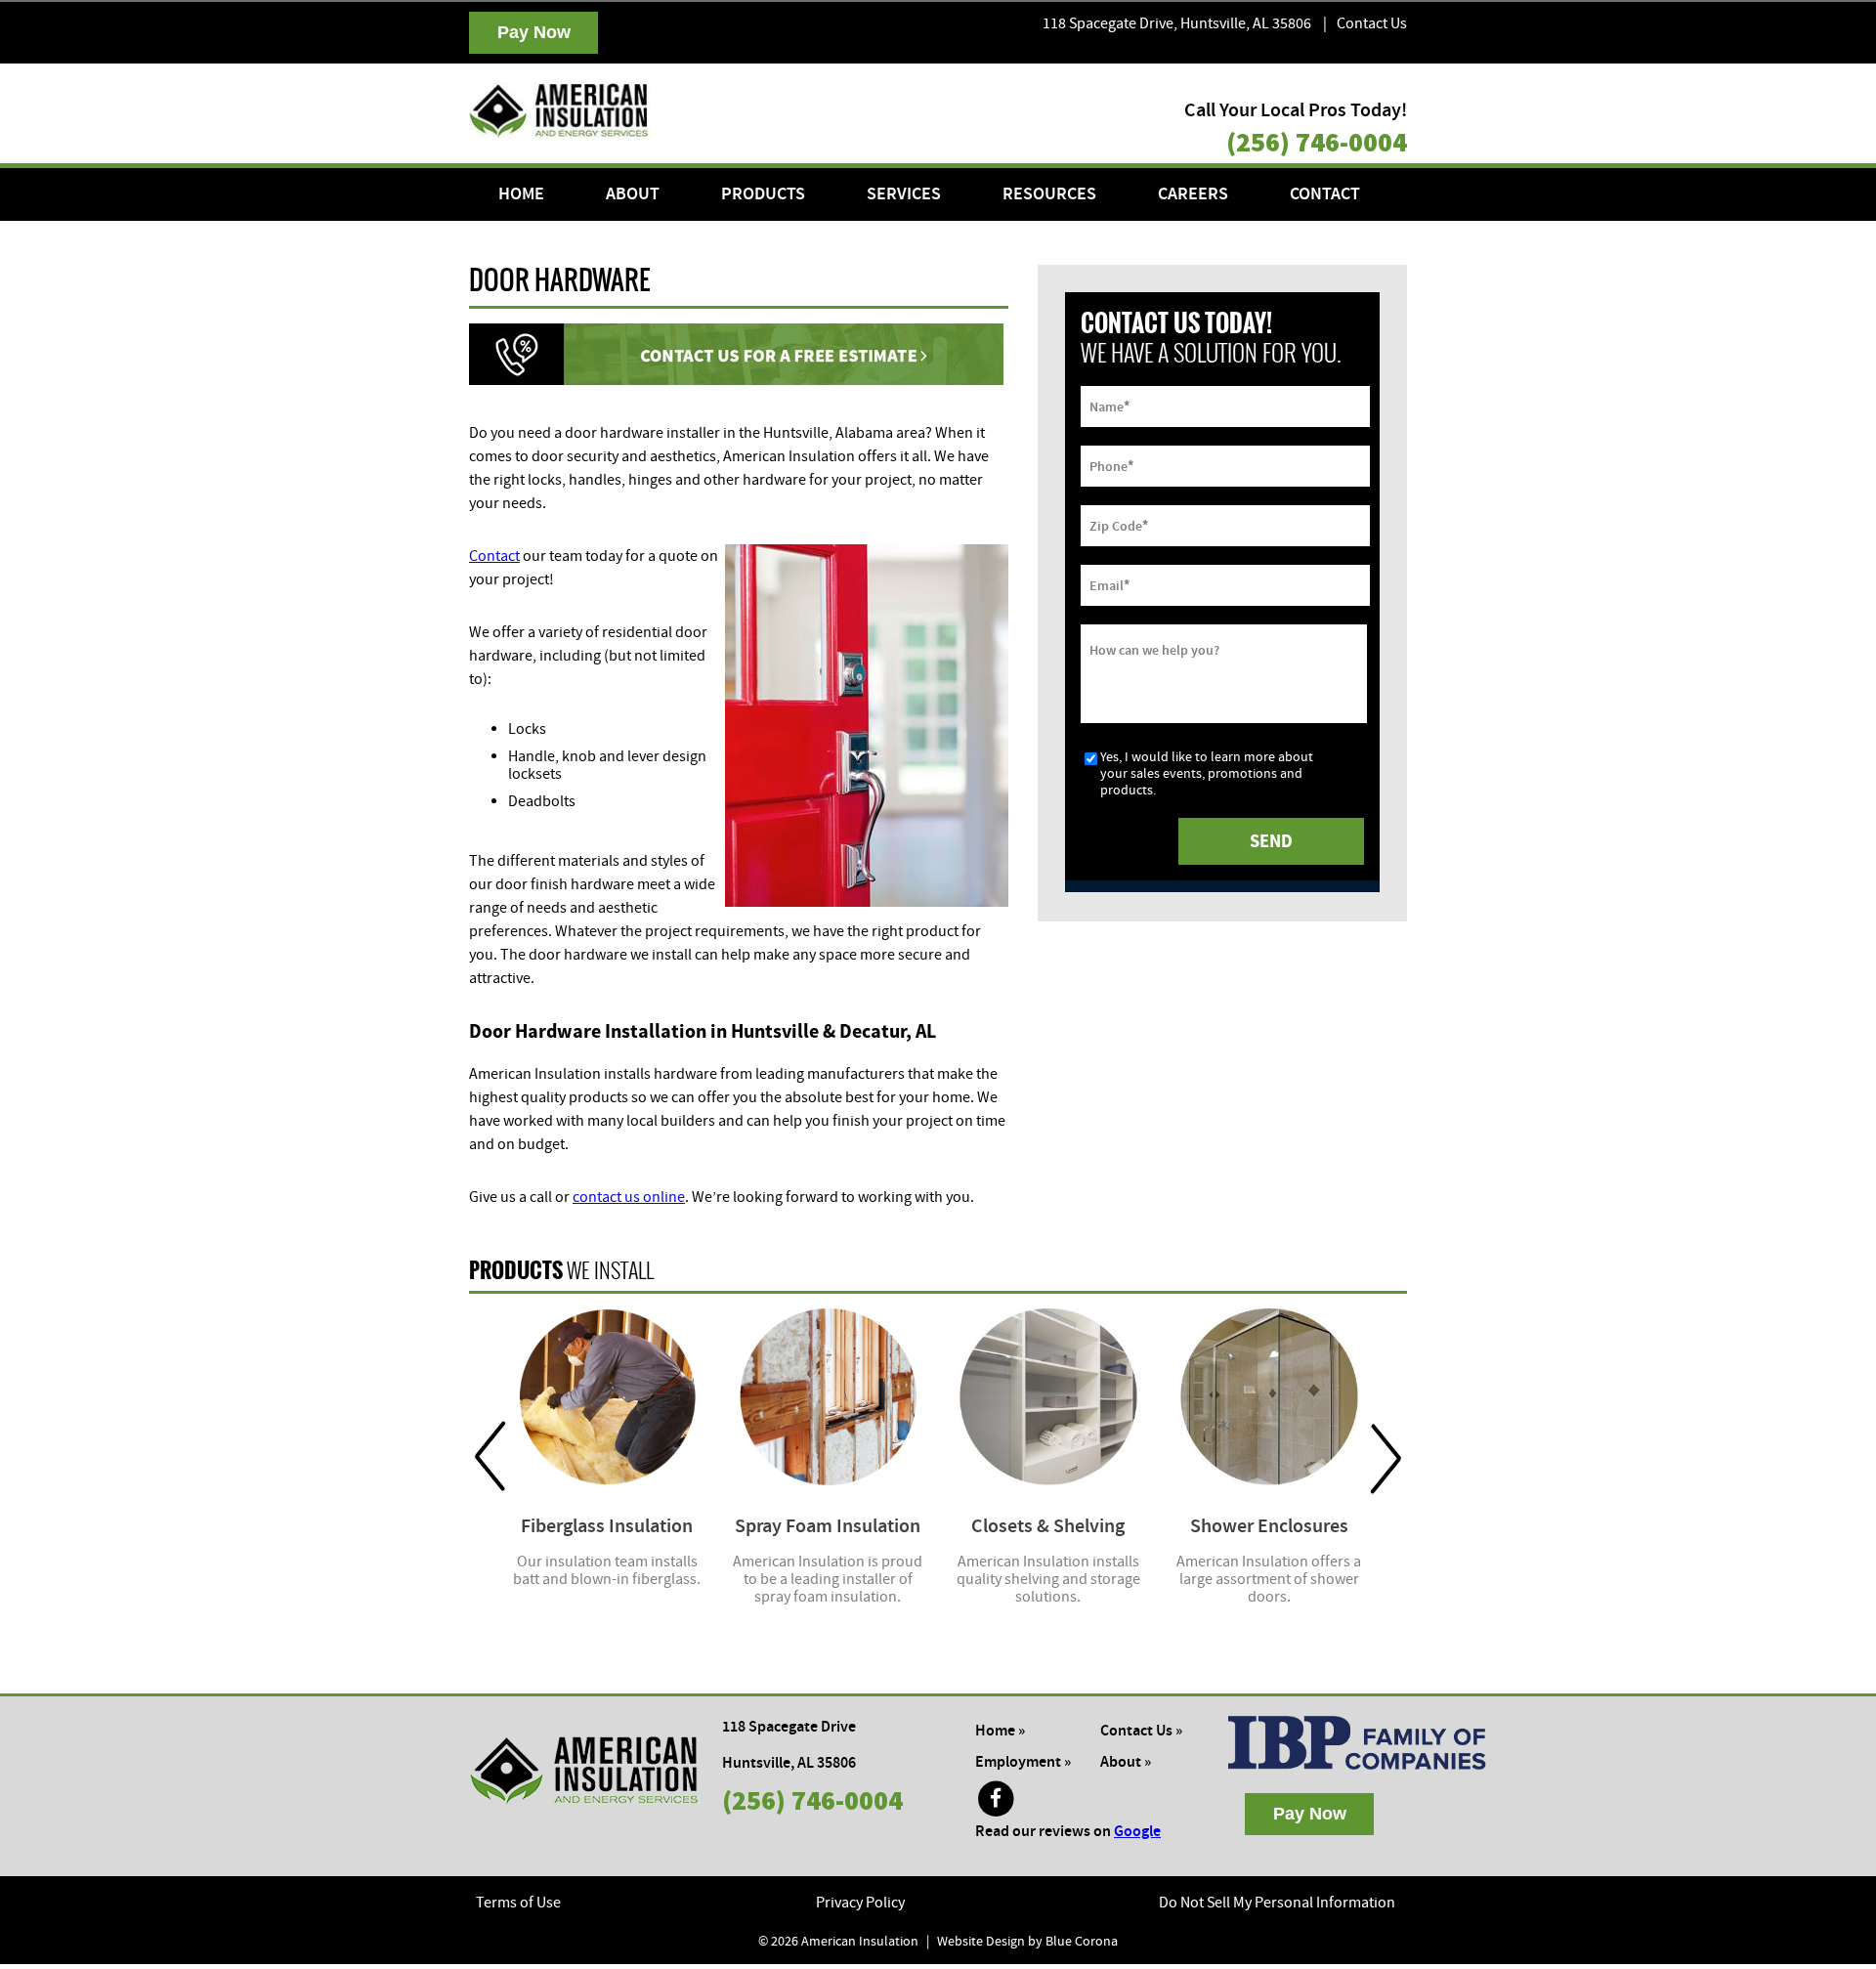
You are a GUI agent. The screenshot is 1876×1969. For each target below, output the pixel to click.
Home (521, 194)
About (633, 194)
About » (1126, 1762)
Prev (490, 1457)
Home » (1000, 1731)
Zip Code (1119, 525)
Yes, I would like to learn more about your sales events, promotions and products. (1207, 774)
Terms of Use (518, 1903)
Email (1109, 584)
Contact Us (1372, 23)
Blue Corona (1082, 1942)
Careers (1193, 194)
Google (1137, 1832)
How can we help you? (1154, 650)
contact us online (629, 1197)
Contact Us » (1141, 1731)
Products (763, 194)
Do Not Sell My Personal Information (1277, 1903)
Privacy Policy (860, 1903)
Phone (1111, 465)
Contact (1325, 194)
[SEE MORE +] (607, 1397)
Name (1109, 406)
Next (1386, 1457)
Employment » (1023, 1762)
